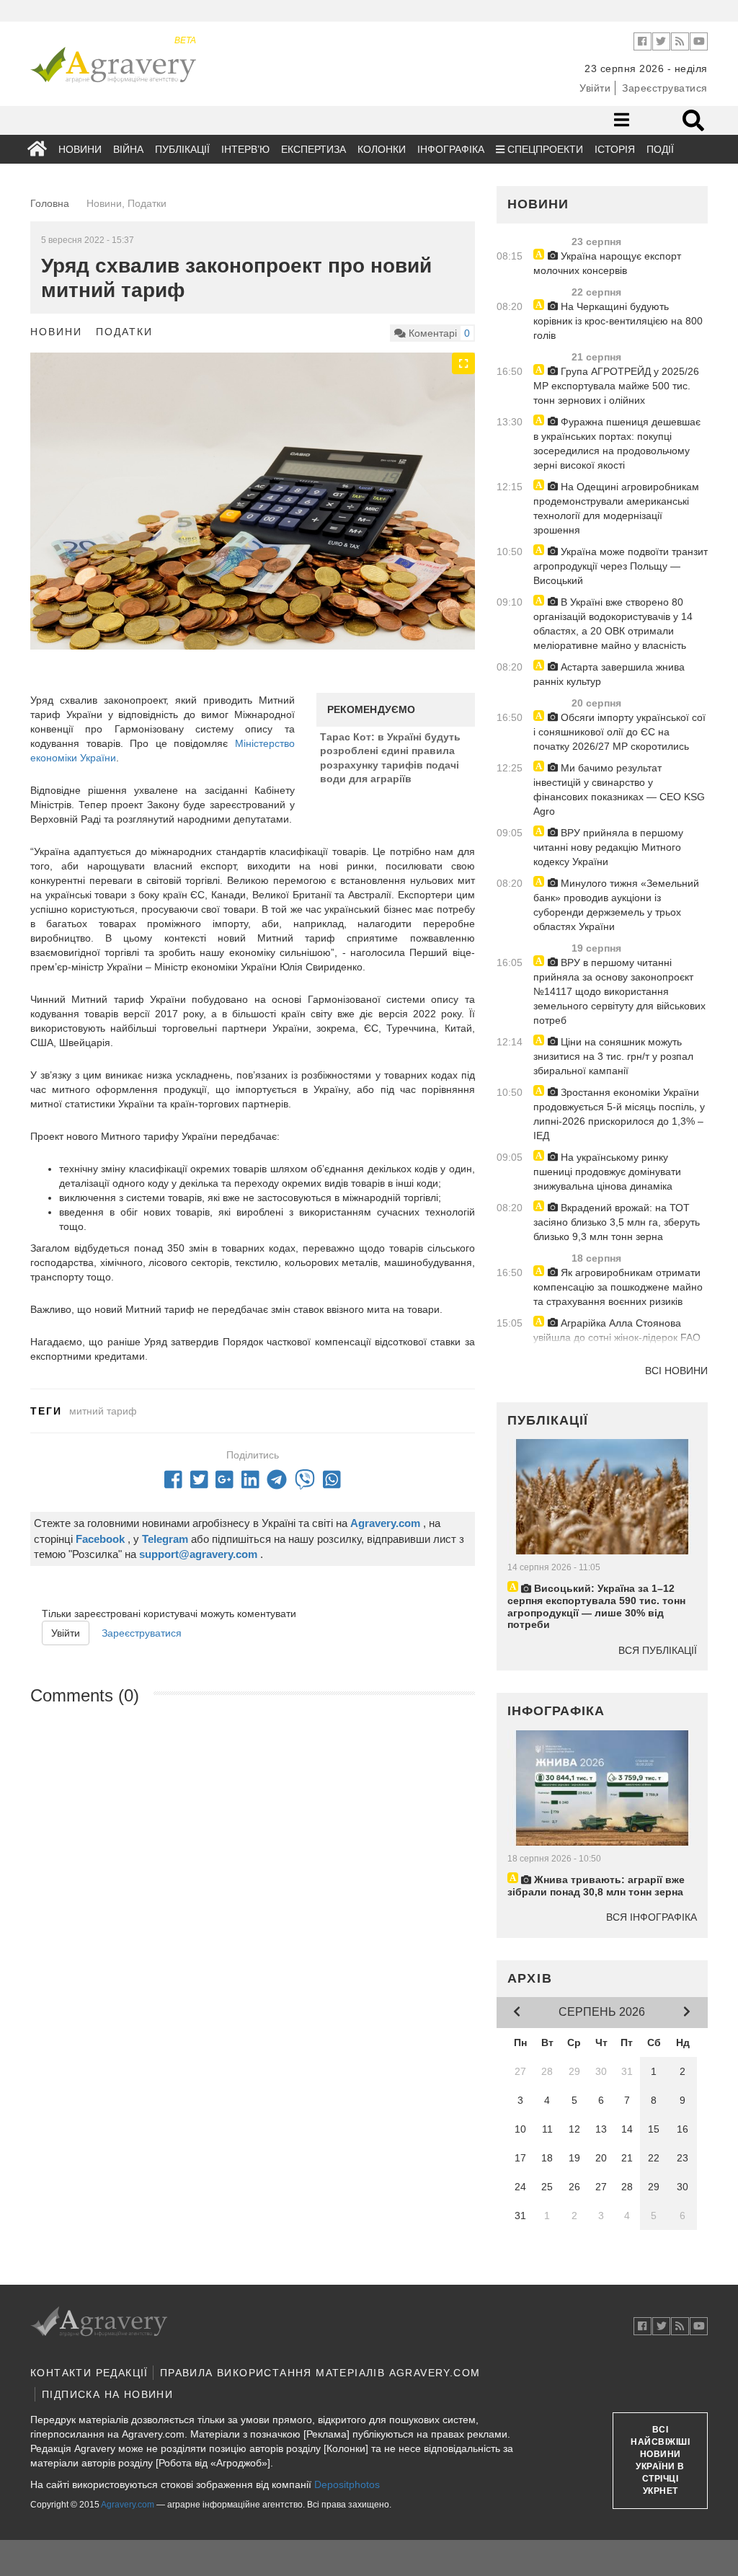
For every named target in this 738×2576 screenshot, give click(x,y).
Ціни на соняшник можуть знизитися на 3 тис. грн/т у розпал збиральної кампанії (613, 1056)
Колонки (382, 149)
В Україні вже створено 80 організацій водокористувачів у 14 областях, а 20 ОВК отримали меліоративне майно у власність (613, 624)
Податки (124, 332)
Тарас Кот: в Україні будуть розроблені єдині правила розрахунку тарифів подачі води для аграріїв (390, 758)
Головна (50, 203)
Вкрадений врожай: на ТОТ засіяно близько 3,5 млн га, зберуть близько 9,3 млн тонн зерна (617, 1222)
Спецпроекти (544, 149)
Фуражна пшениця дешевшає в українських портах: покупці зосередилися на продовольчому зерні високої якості (617, 443)
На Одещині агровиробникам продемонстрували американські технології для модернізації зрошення (616, 508)
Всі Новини (676, 1371)
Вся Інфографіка (652, 1917)
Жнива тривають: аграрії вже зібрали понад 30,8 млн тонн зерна (596, 1886)
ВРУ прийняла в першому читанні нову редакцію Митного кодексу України (608, 847)
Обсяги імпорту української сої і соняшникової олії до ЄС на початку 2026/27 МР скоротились (619, 732)
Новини (80, 149)
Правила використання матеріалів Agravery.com (320, 2373)
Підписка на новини (107, 2394)
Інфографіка (451, 149)
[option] (253, 501)
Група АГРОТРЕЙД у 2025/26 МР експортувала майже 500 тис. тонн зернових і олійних (616, 386)
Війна (128, 149)
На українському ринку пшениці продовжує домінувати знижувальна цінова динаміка (607, 1172)
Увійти (595, 88)
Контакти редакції (89, 2373)
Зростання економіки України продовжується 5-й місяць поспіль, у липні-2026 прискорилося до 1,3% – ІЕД (619, 1114)
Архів (530, 1978)
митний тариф (103, 1411)
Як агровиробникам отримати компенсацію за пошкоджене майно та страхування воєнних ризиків (618, 1287)
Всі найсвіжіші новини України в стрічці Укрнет (660, 2461)
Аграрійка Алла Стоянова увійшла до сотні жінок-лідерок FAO (617, 1330)
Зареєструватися (665, 88)
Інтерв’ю (245, 149)
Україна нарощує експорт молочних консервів (607, 263)
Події (660, 149)
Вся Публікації (658, 1650)
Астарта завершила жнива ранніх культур (609, 674)
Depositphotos (347, 2484)
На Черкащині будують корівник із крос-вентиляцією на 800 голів (618, 321)
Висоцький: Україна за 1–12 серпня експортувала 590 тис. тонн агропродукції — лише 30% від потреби (596, 1606)
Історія (615, 149)
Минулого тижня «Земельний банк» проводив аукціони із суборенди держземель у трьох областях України (616, 905)
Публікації (182, 149)
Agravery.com (128, 2505)
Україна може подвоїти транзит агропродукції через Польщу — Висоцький (621, 566)
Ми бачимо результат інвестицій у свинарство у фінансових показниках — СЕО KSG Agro (619, 789)
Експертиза (314, 149)
